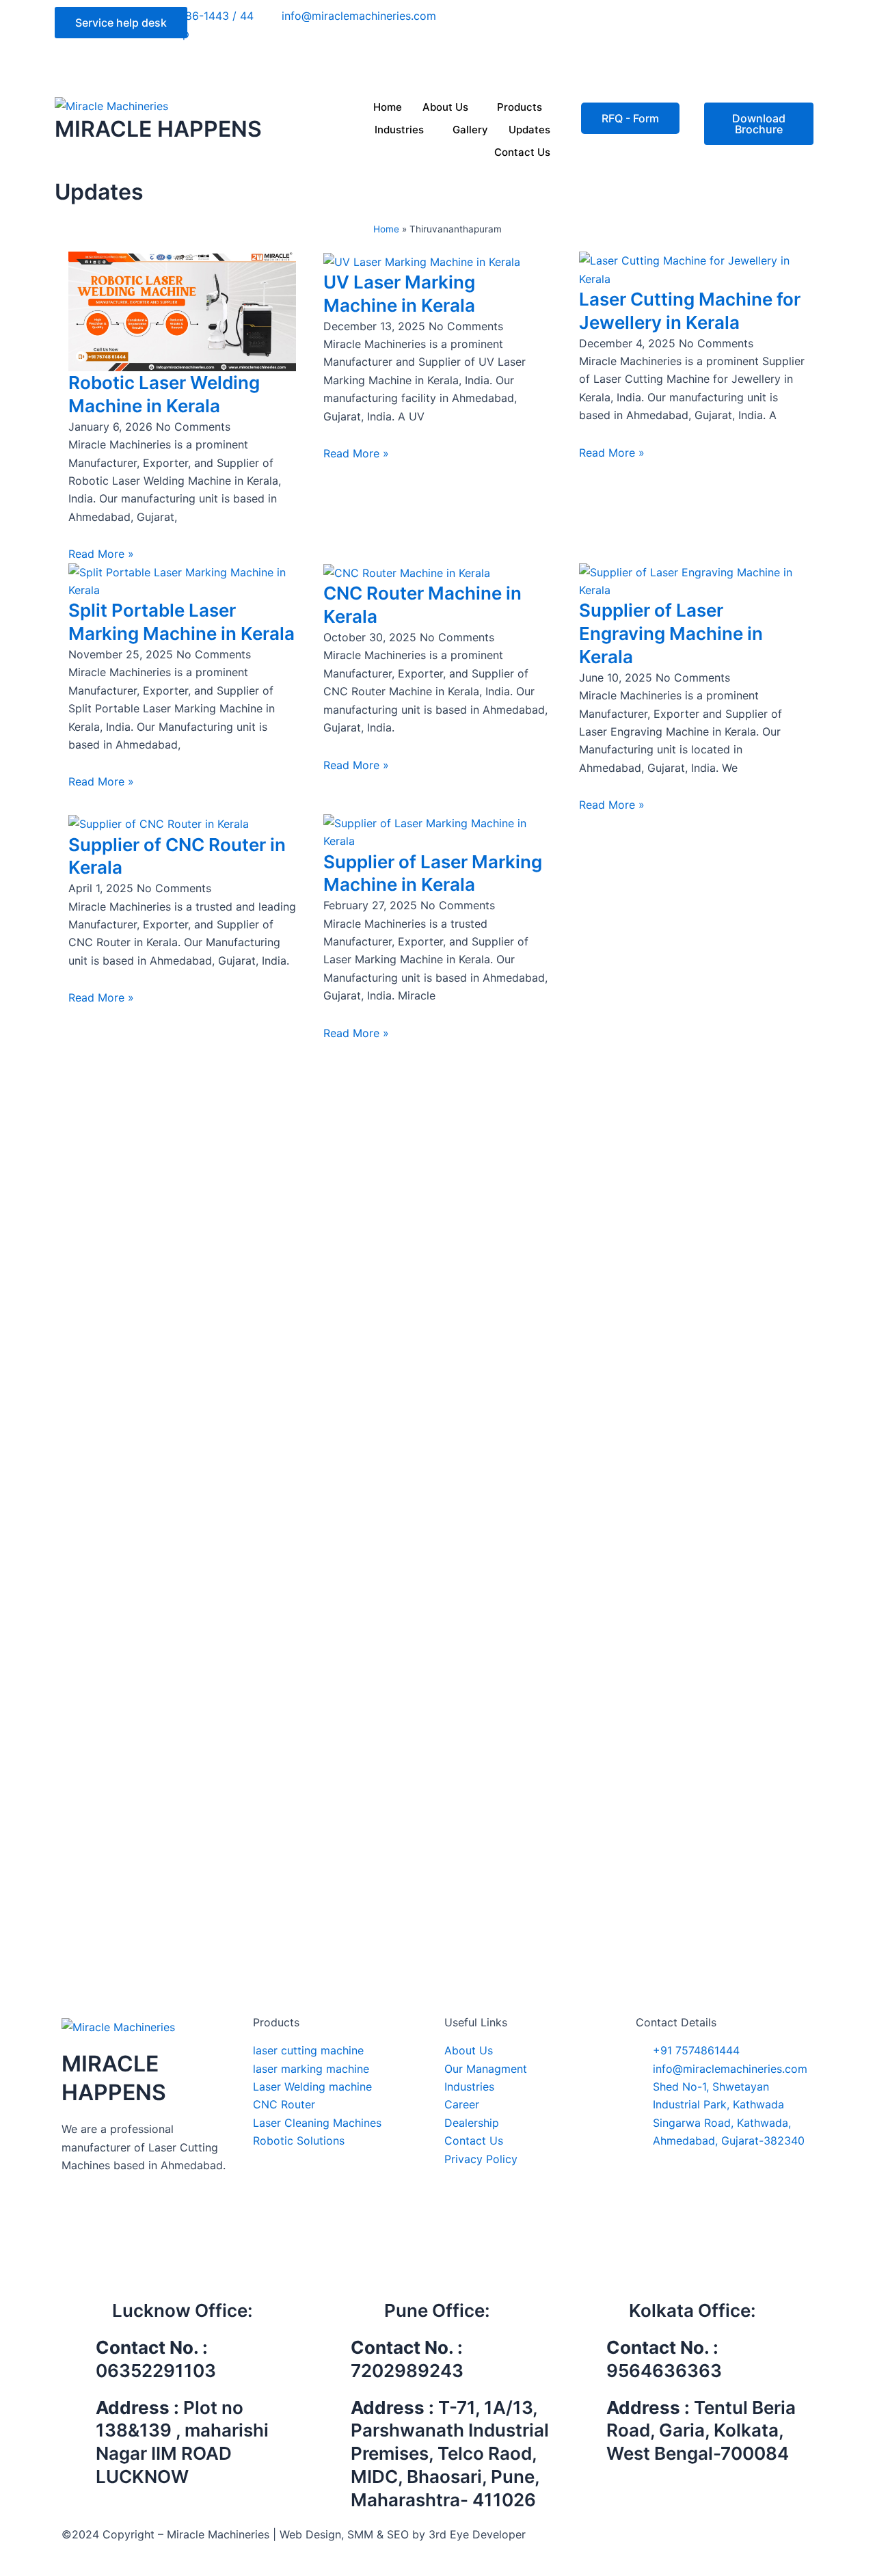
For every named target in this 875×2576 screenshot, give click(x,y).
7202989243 (407, 2371)
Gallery (470, 130)
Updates (529, 130)
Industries (399, 130)
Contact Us (522, 152)
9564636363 (664, 2371)
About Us (445, 107)
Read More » (101, 554)
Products (520, 107)
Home (388, 107)
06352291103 (156, 2371)
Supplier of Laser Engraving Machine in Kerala (671, 633)
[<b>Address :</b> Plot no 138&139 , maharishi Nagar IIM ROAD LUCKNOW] (79, 2413)
